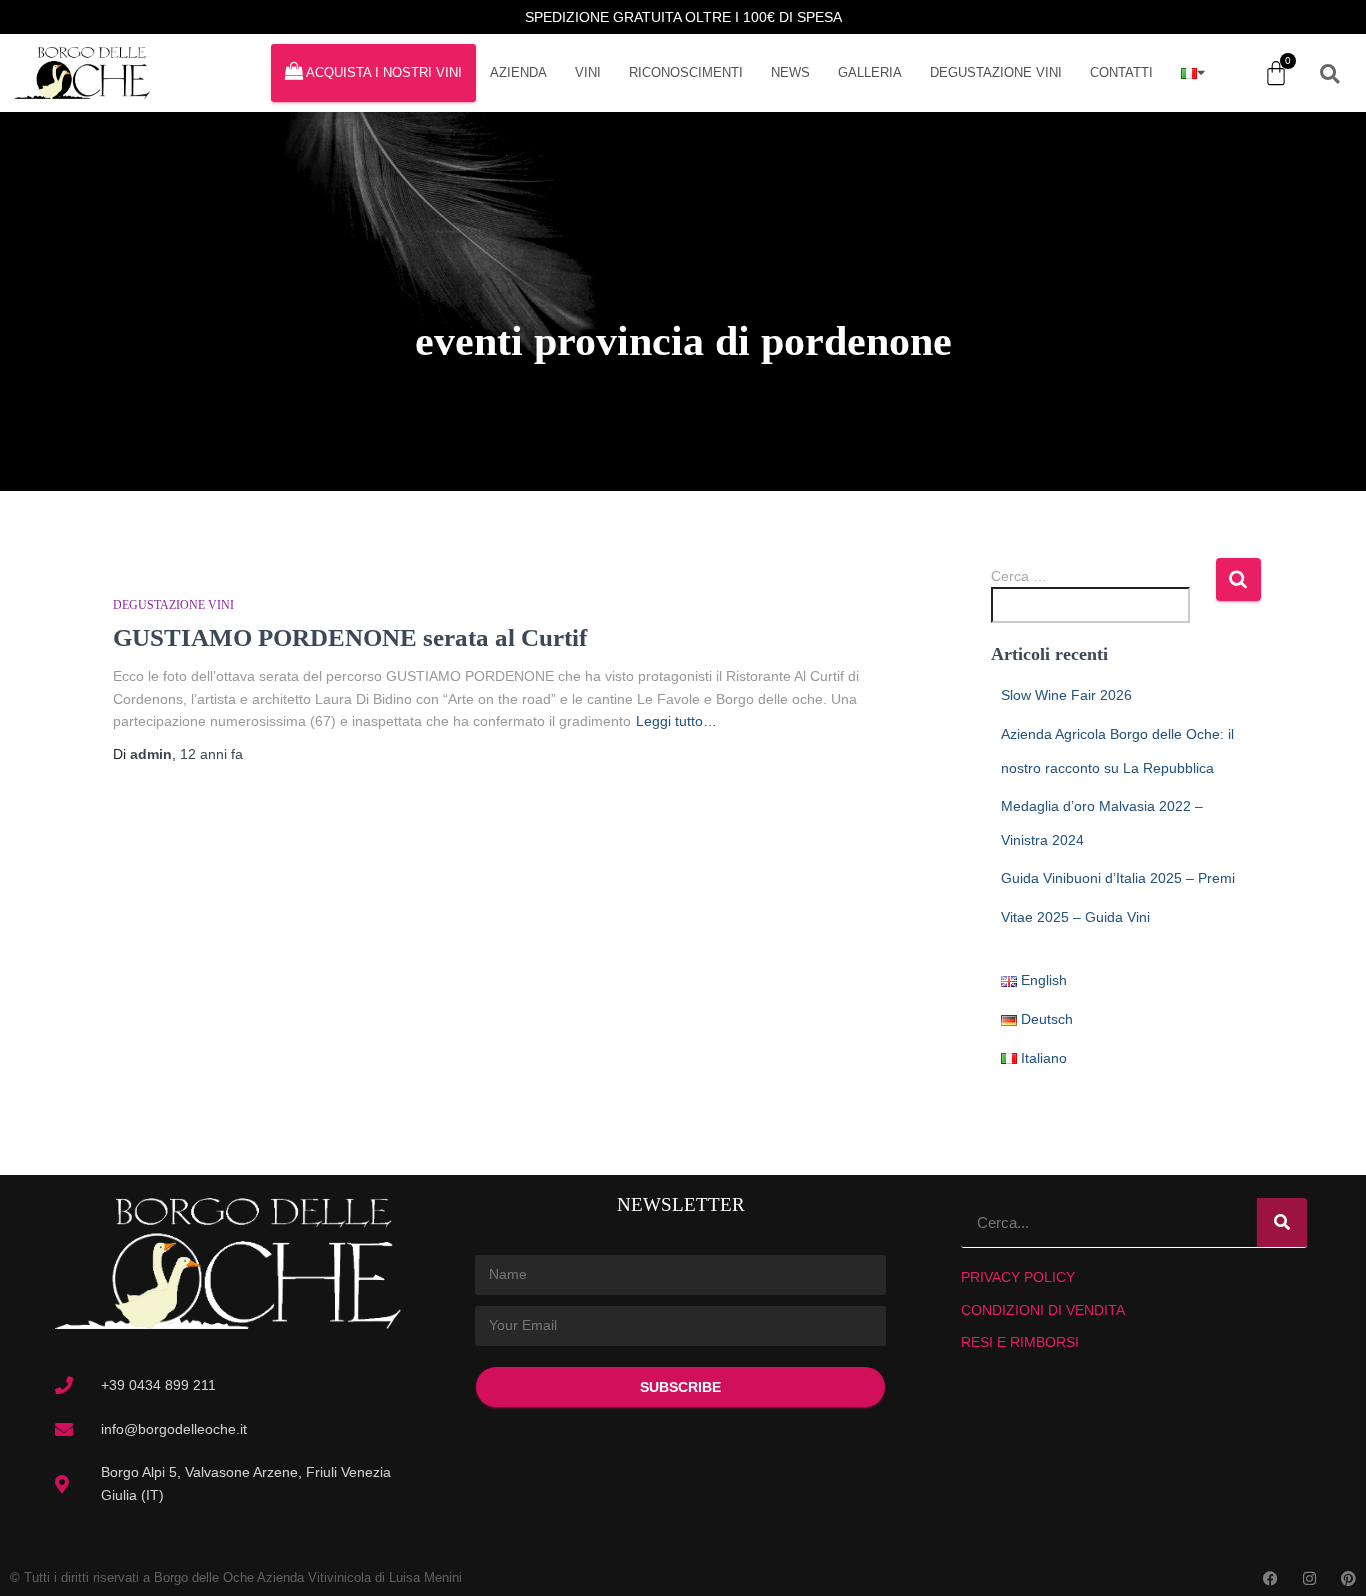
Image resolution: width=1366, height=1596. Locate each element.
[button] (1330, 74)
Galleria (870, 72)
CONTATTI (1121, 72)
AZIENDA (518, 72)
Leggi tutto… (676, 721)
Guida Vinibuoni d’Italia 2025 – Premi (1118, 878)
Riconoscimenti (686, 72)
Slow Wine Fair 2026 (1066, 695)
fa (211, 754)
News (790, 72)
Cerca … (1019, 576)
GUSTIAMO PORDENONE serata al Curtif (350, 637)
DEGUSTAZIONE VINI (996, 72)
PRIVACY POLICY (1018, 1277)
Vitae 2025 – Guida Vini (1075, 917)
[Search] (1282, 1222)
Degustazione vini (173, 605)
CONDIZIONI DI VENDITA (1043, 1310)
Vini (588, 72)
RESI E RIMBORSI (1020, 1342)
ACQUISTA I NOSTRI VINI (384, 72)
